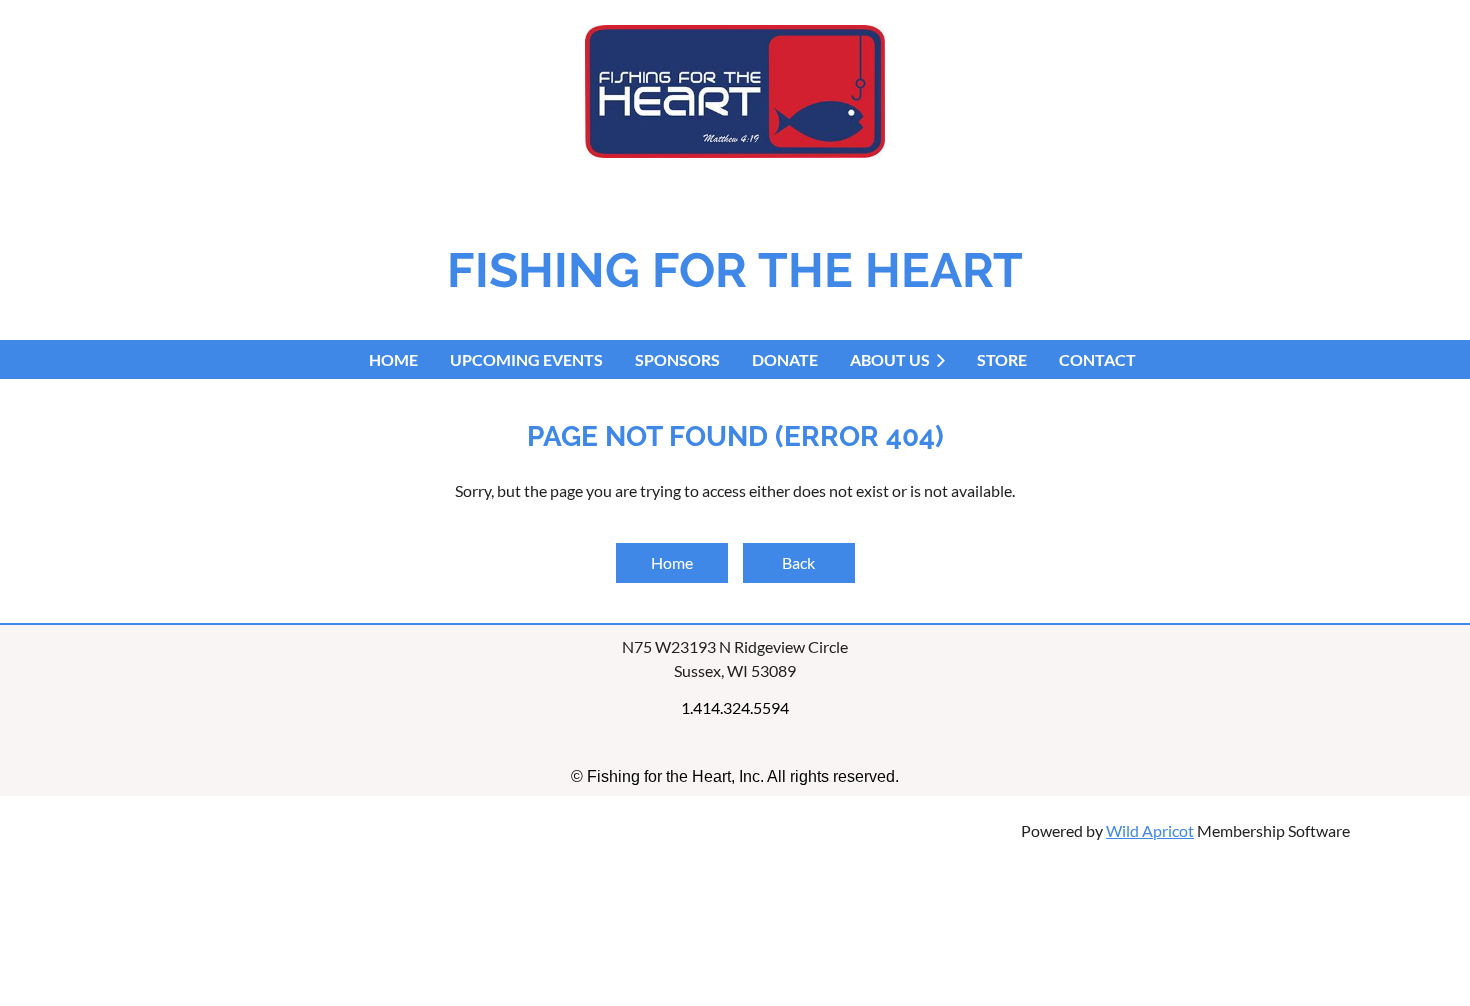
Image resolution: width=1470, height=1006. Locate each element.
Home (672, 562)
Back (798, 562)
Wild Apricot (1150, 830)
